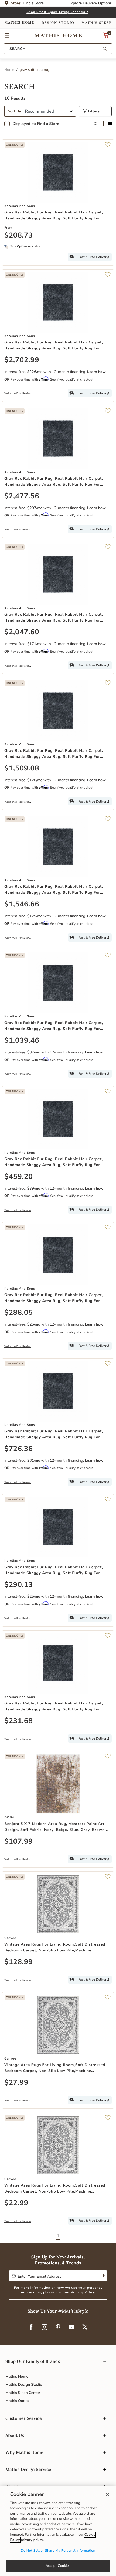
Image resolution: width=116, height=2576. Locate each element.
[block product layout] (110, 124)
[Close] (107, 2494)
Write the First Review (18, 393)
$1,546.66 (22, 905)
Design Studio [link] (58, 23)
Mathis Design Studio (24, 2385)
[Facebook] (31, 2327)
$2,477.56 (22, 496)
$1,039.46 (22, 1041)
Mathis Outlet (17, 2401)
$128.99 (19, 1962)
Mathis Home (17, 2376)
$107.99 (19, 1842)
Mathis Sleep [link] (96, 23)
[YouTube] (71, 2327)
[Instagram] (45, 2327)
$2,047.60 (22, 632)
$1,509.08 (22, 769)
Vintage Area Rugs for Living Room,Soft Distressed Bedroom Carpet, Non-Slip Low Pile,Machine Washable (55, 1948)
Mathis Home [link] (19, 23)
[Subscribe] (103, 2276)
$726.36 (19, 1449)
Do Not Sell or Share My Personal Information (58, 2551)
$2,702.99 (22, 360)
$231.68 (19, 1721)
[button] (7, 35)
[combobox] (58, 49)
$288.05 (19, 1313)
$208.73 (19, 236)
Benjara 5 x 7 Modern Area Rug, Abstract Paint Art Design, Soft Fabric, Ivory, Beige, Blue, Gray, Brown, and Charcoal (55, 1827)
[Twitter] (85, 2327)
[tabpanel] (58, 1163)
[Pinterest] (58, 2327)
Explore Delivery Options (90, 3)
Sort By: (15, 111)
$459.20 (19, 1177)
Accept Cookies (58, 2566)
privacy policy (32, 2540)
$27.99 (16, 2083)
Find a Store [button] (34, 3)
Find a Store (48, 124)
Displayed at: (36, 124)
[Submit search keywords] (105, 49)
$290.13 (19, 1585)
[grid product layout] (96, 124)
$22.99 (16, 2203)
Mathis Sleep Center (23, 2393)
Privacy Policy (83, 2293)
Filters (93, 111)
